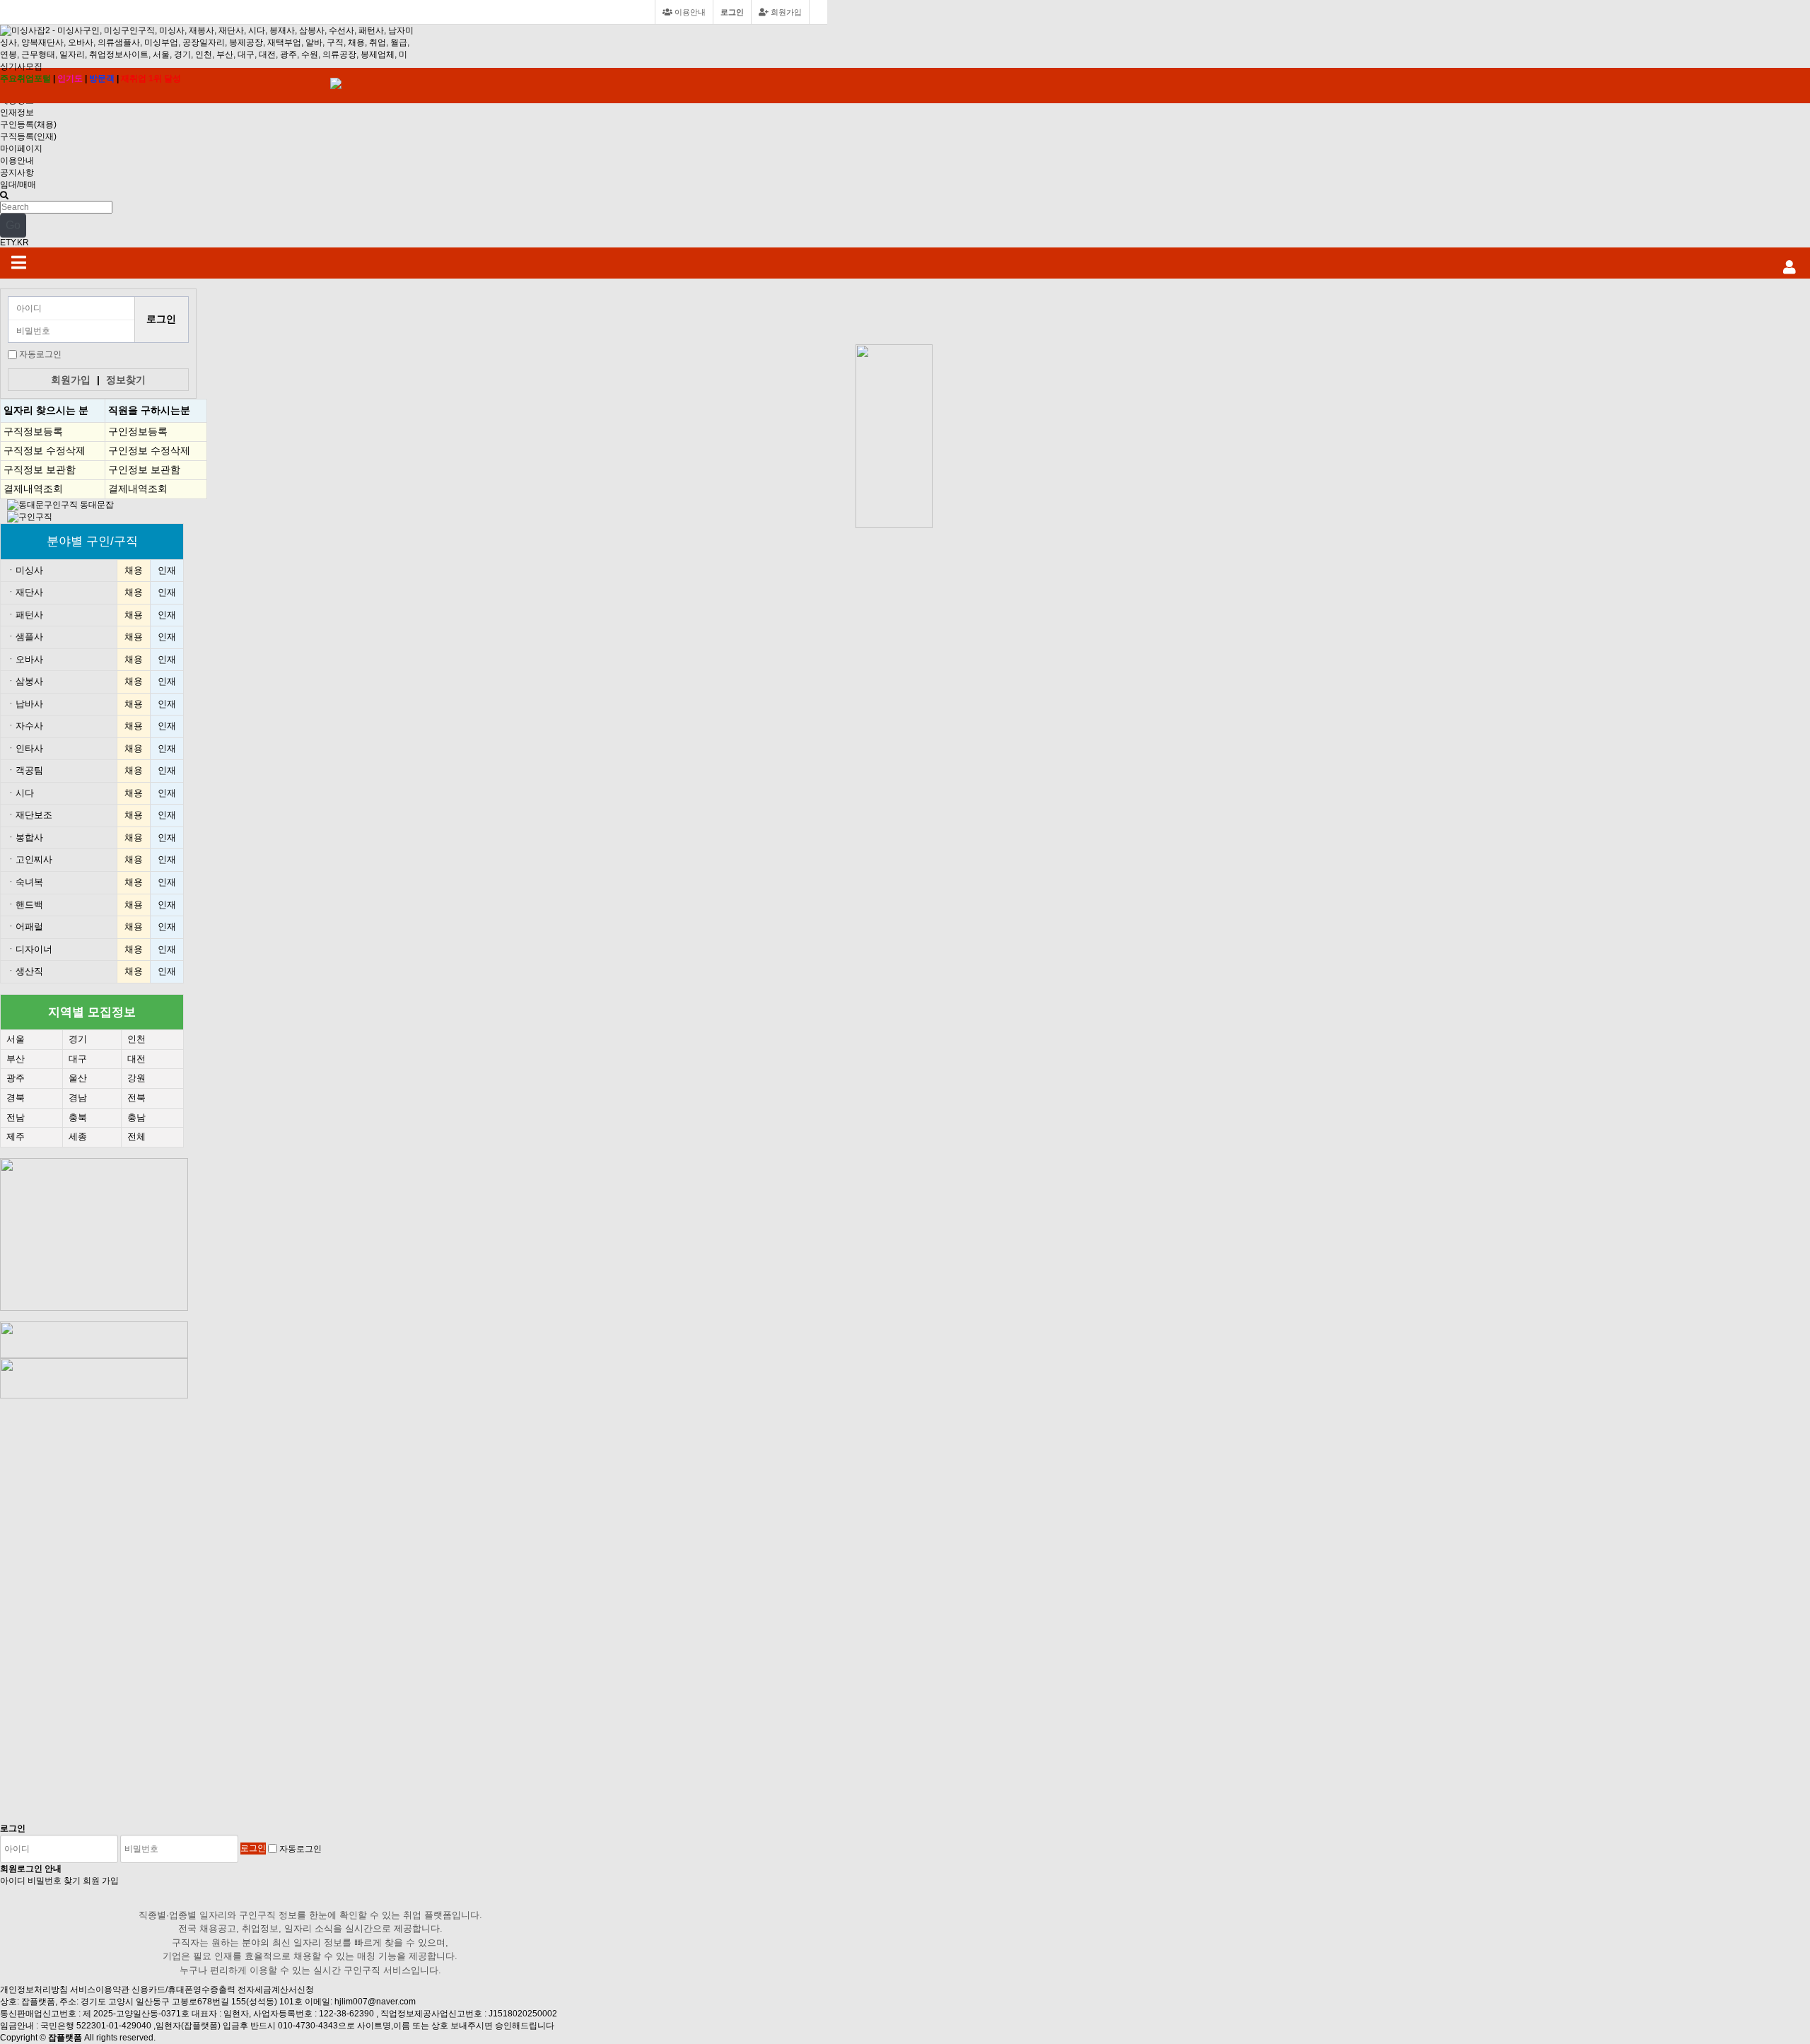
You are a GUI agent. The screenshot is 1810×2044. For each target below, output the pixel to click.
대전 (136, 1059)
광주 (16, 1078)
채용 (134, 570)
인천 (136, 1039)
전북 (136, 1098)
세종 (78, 1137)
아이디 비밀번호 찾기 (40, 1881)
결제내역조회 (33, 489)
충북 (78, 1117)
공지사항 (17, 173)
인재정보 (17, 112)
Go (13, 225)
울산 (78, 1078)
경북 (16, 1098)
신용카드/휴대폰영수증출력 (183, 1990)
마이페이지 (21, 148)
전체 (136, 1137)
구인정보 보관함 (144, 469)
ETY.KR (14, 243)
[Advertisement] (898, 310)
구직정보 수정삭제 (45, 450)
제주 (16, 1137)
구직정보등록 (33, 431)
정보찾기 (126, 380)
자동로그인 (40, 354)
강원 (136, 1078)
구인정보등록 (138, 431)
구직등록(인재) (28, 136)
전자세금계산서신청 (276, 1990)
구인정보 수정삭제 (149, 450)
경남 (78, 1098)
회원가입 (785, 12)
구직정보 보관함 (40, 469)
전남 (16, 1117)
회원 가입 (101, 1881)
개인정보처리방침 (34, 1990)
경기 (78, 1039)
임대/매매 (18, 185)
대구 (78, 1059)
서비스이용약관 (100, 1990)
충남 (136, 1117)
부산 (16, 1059)
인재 (167, 570)
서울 (16, 1039)
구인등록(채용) (28, 124)
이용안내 (17, 160)
